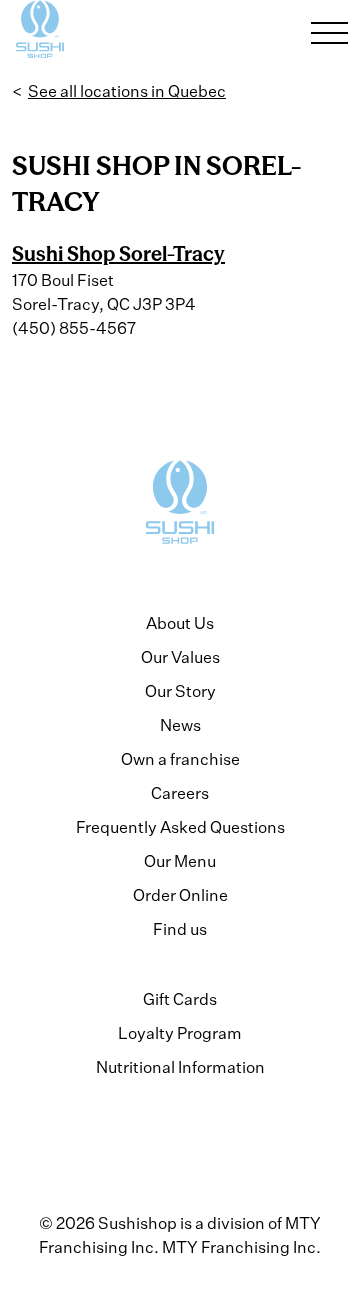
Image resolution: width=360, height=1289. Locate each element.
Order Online (180, 895)
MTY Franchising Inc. (241, 1247)
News (180, 725)
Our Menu (180, 861)
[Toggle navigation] (329, 33)
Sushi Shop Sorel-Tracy (118, 253)
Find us (180, 929)
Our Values (180, 657)
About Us (180, 623)
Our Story (180, 691)
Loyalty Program (180, 1033)
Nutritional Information (180, 1067)
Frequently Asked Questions (180, 827)
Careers (180, 793)
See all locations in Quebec (127, 91)
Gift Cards (180, 999)
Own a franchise (180, 759)
